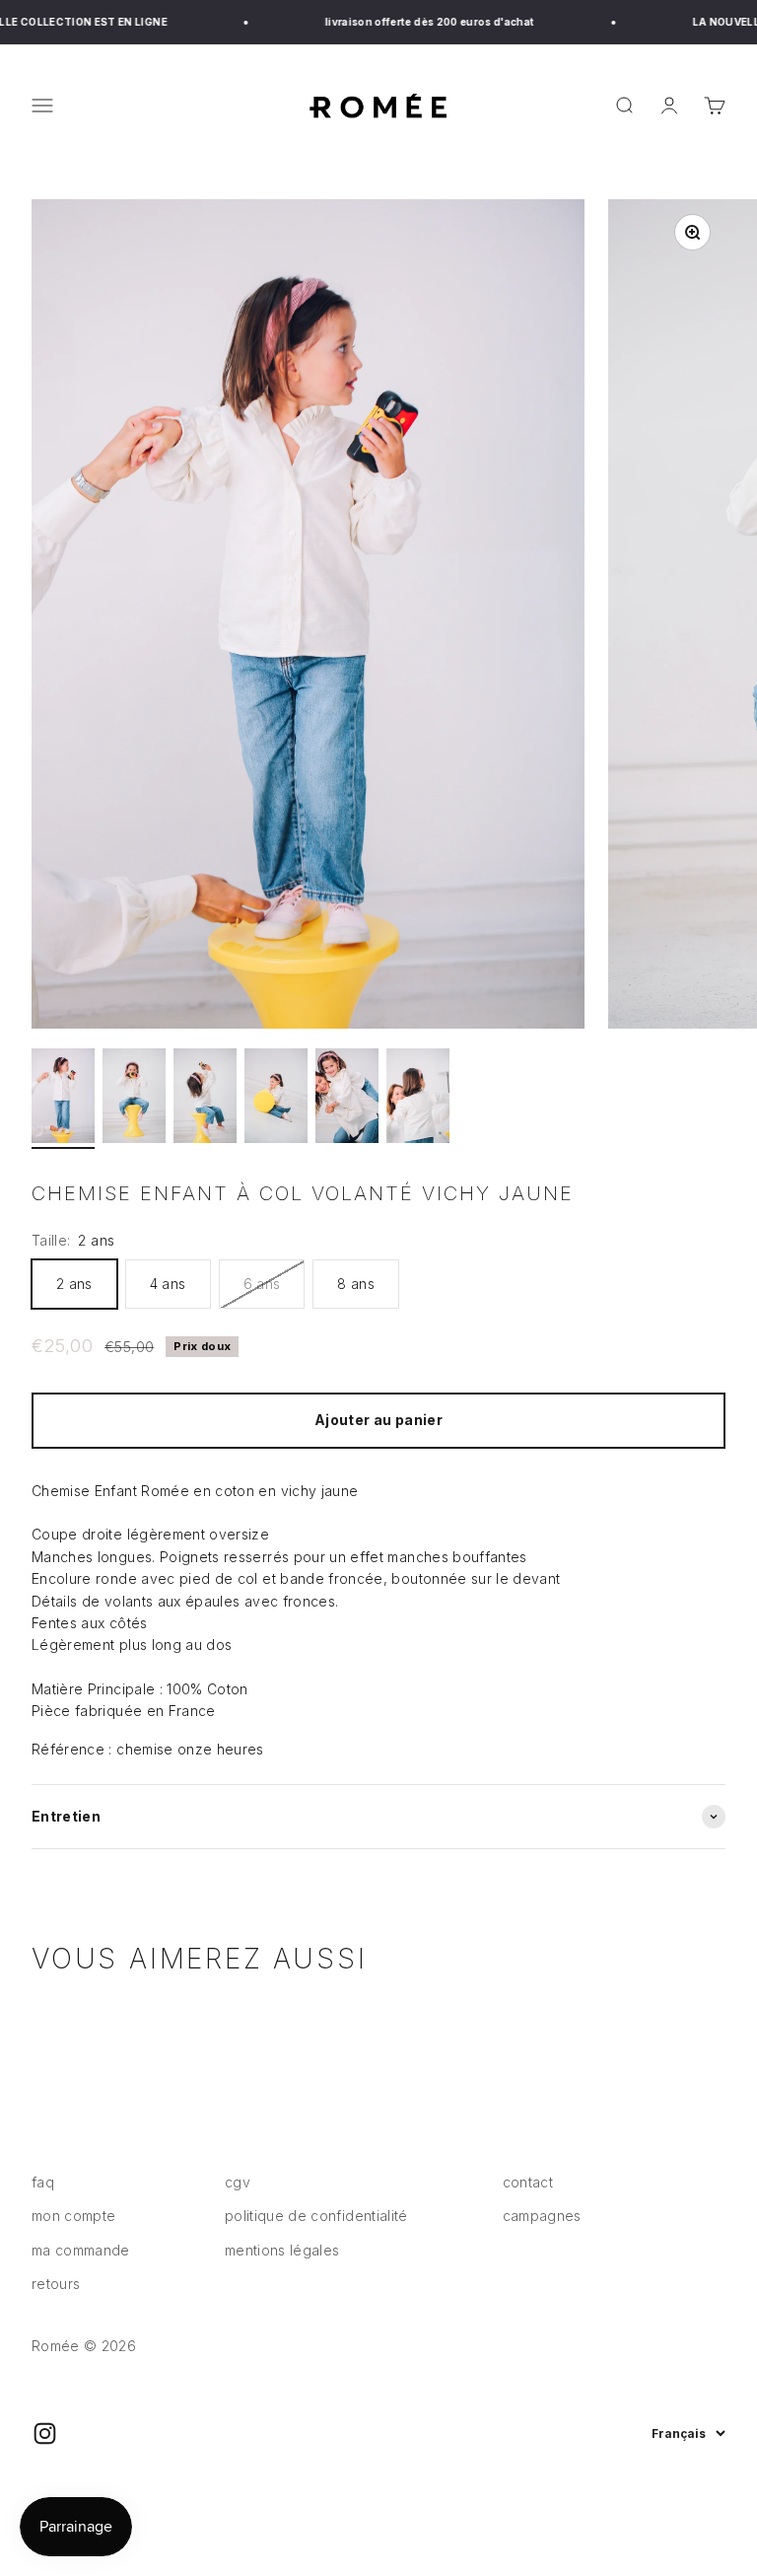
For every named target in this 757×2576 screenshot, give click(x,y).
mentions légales (282, 2250)
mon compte (74, 2216)
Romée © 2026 (84, 2346)
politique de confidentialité (316, 2216)
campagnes (542, 2216)
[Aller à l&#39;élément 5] (347, 1099)
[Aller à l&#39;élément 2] (134, 1099)
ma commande (81, 2250)
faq (43, 2182)
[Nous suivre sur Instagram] (45, 2433)
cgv (238, 2182)
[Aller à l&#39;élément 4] (276, 1099)
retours (56, 2284)
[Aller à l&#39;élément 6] (418, 1099)
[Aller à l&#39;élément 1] (63, 1099)
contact (528, 2182)
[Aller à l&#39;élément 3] (205, 1099)
